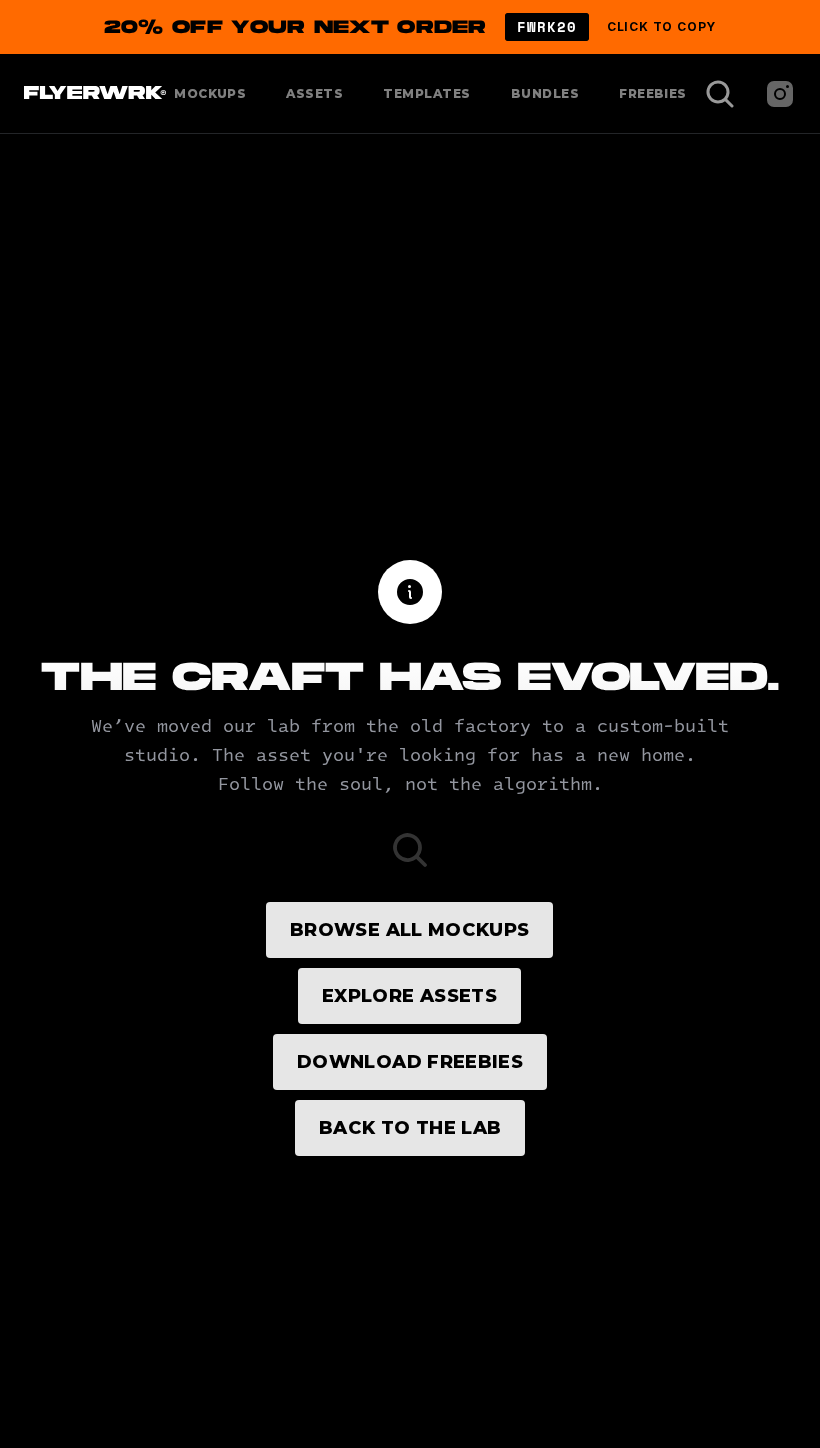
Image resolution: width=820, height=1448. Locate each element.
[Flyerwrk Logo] (92, 94)
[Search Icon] (720, 94)
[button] (410, 27)
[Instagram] (780, 94)
